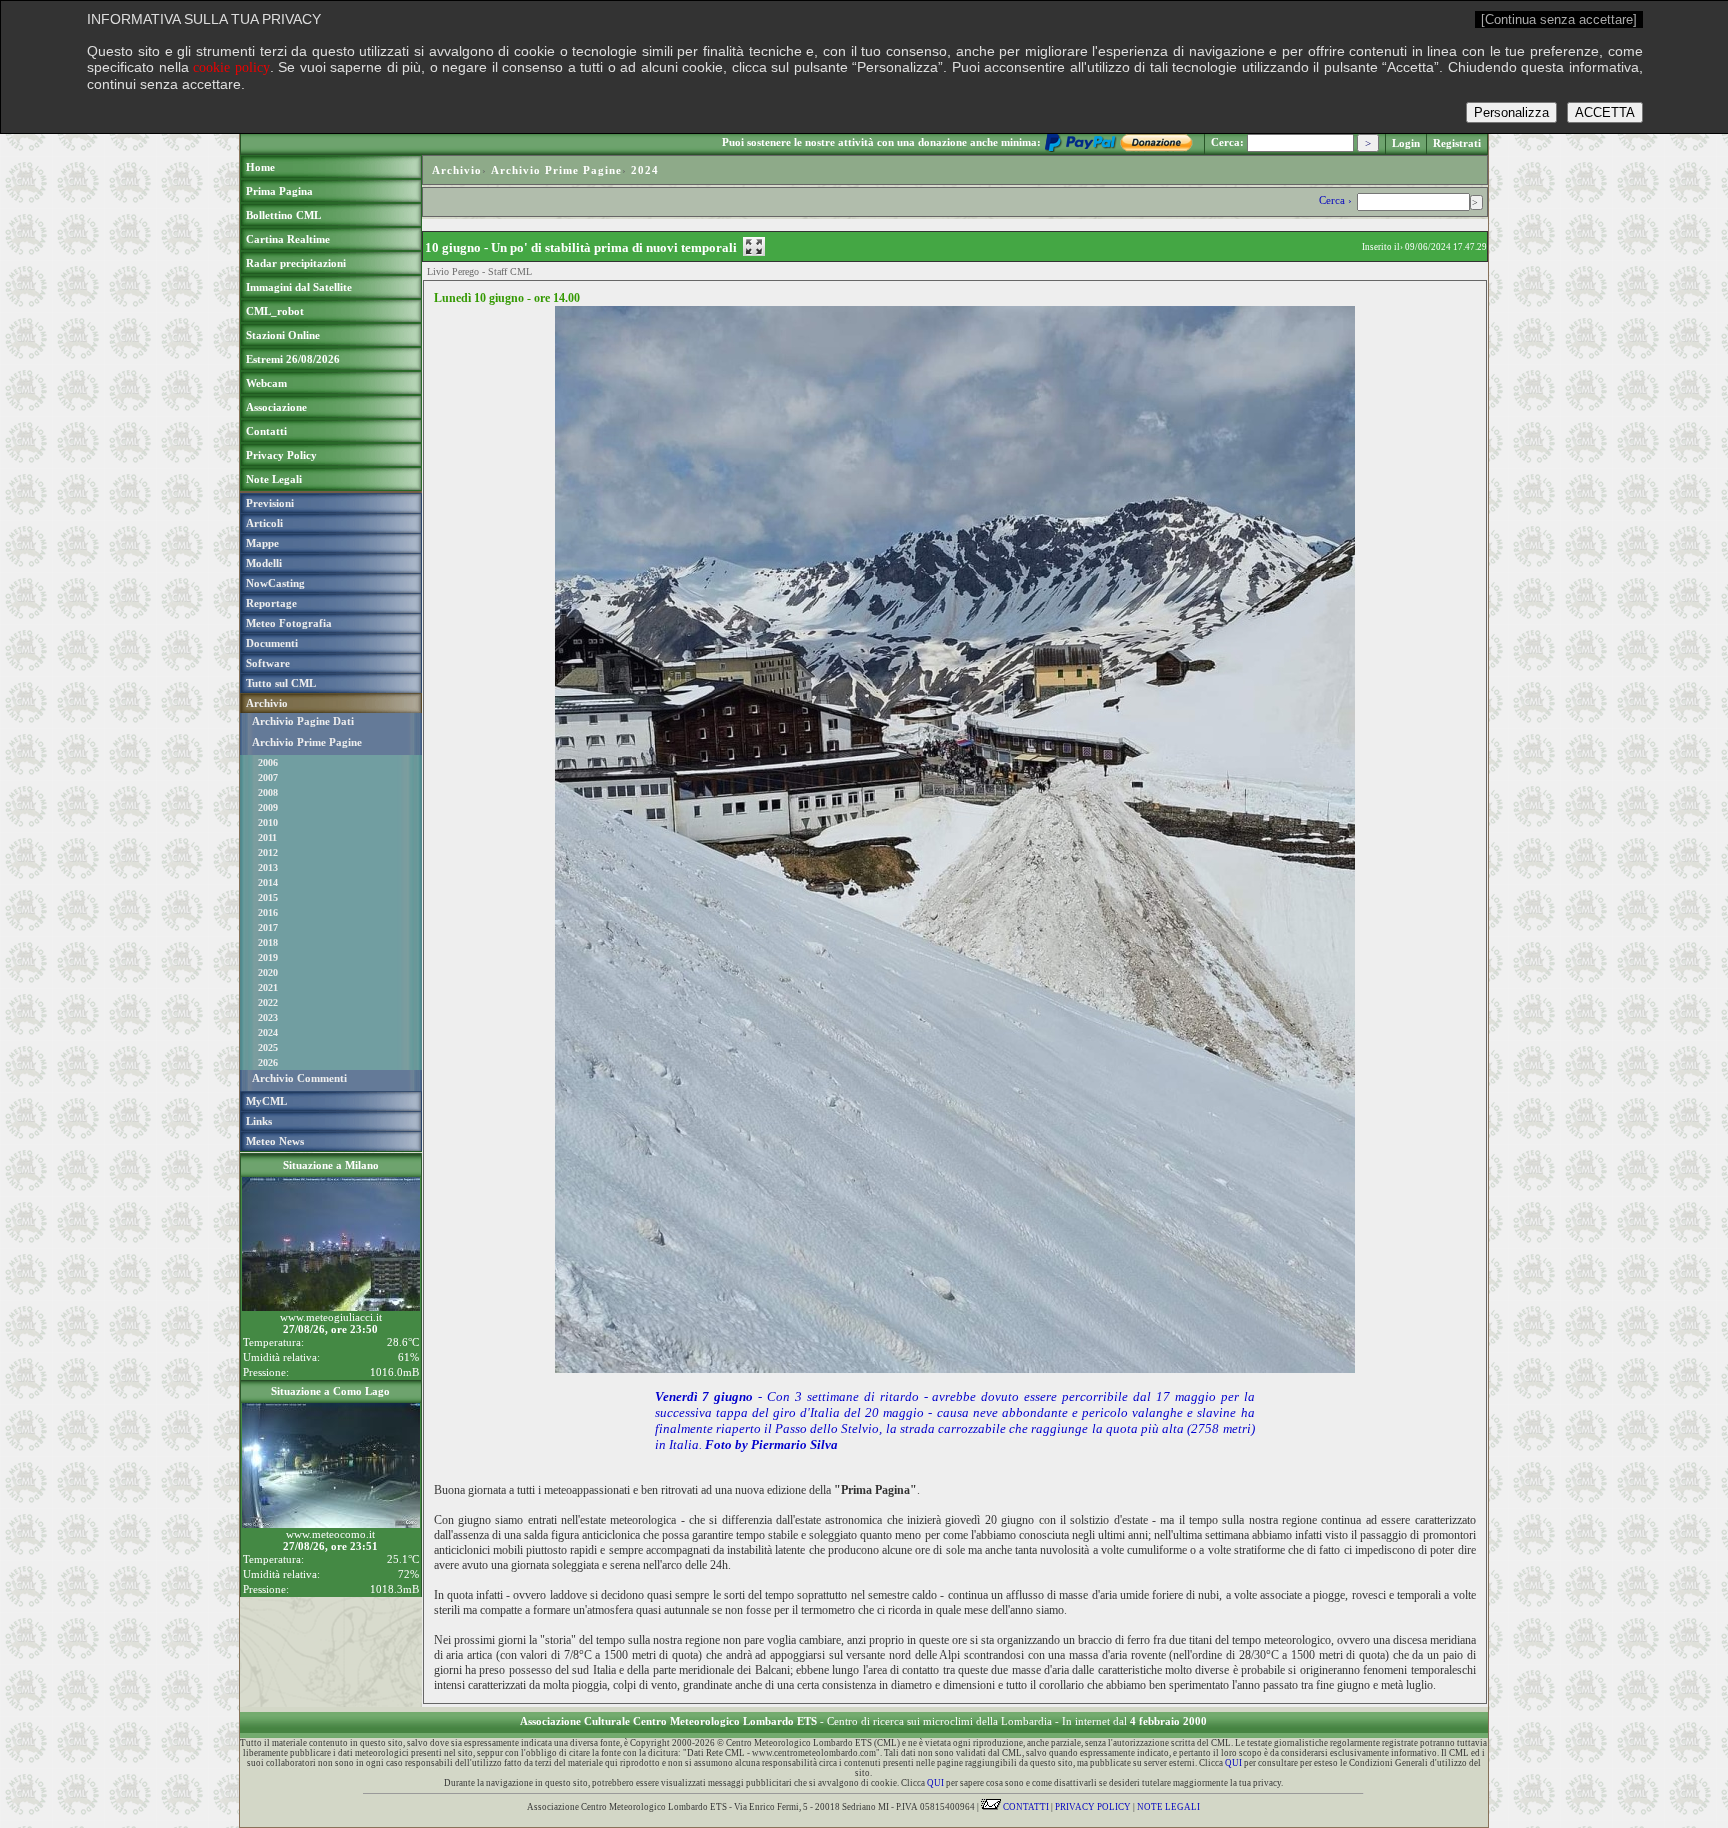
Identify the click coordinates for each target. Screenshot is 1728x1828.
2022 (268, 1002)
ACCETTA (1605, 112)
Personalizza (1511, 112)
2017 (268, 927)
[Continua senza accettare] (1559, 19)
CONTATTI (1025, 1807)
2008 (268, 792)
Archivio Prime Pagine (307, 742)
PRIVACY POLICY (1093, 1807)
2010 (268, 822)
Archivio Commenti (299, 1078)
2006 (268, 762)
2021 (268, 987)
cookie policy (231, 67)
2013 (268, 867)
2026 (268, 1062)
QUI (1233, 1763)
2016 (268, 912)
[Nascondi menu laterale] (754, 246)
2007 (268, 777)
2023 (268, 1017)
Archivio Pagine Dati (303, 721)
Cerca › (1337, 200)
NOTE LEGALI (1168, 1807)
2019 (268, 957)
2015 (268, 897)
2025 (268, 1047)
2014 (268, 882)
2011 (267, 837)
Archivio (457, 170)
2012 (268, 852)
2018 (268, 942)
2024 (268, 1032)
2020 (268, 972)
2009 (268, 807)
